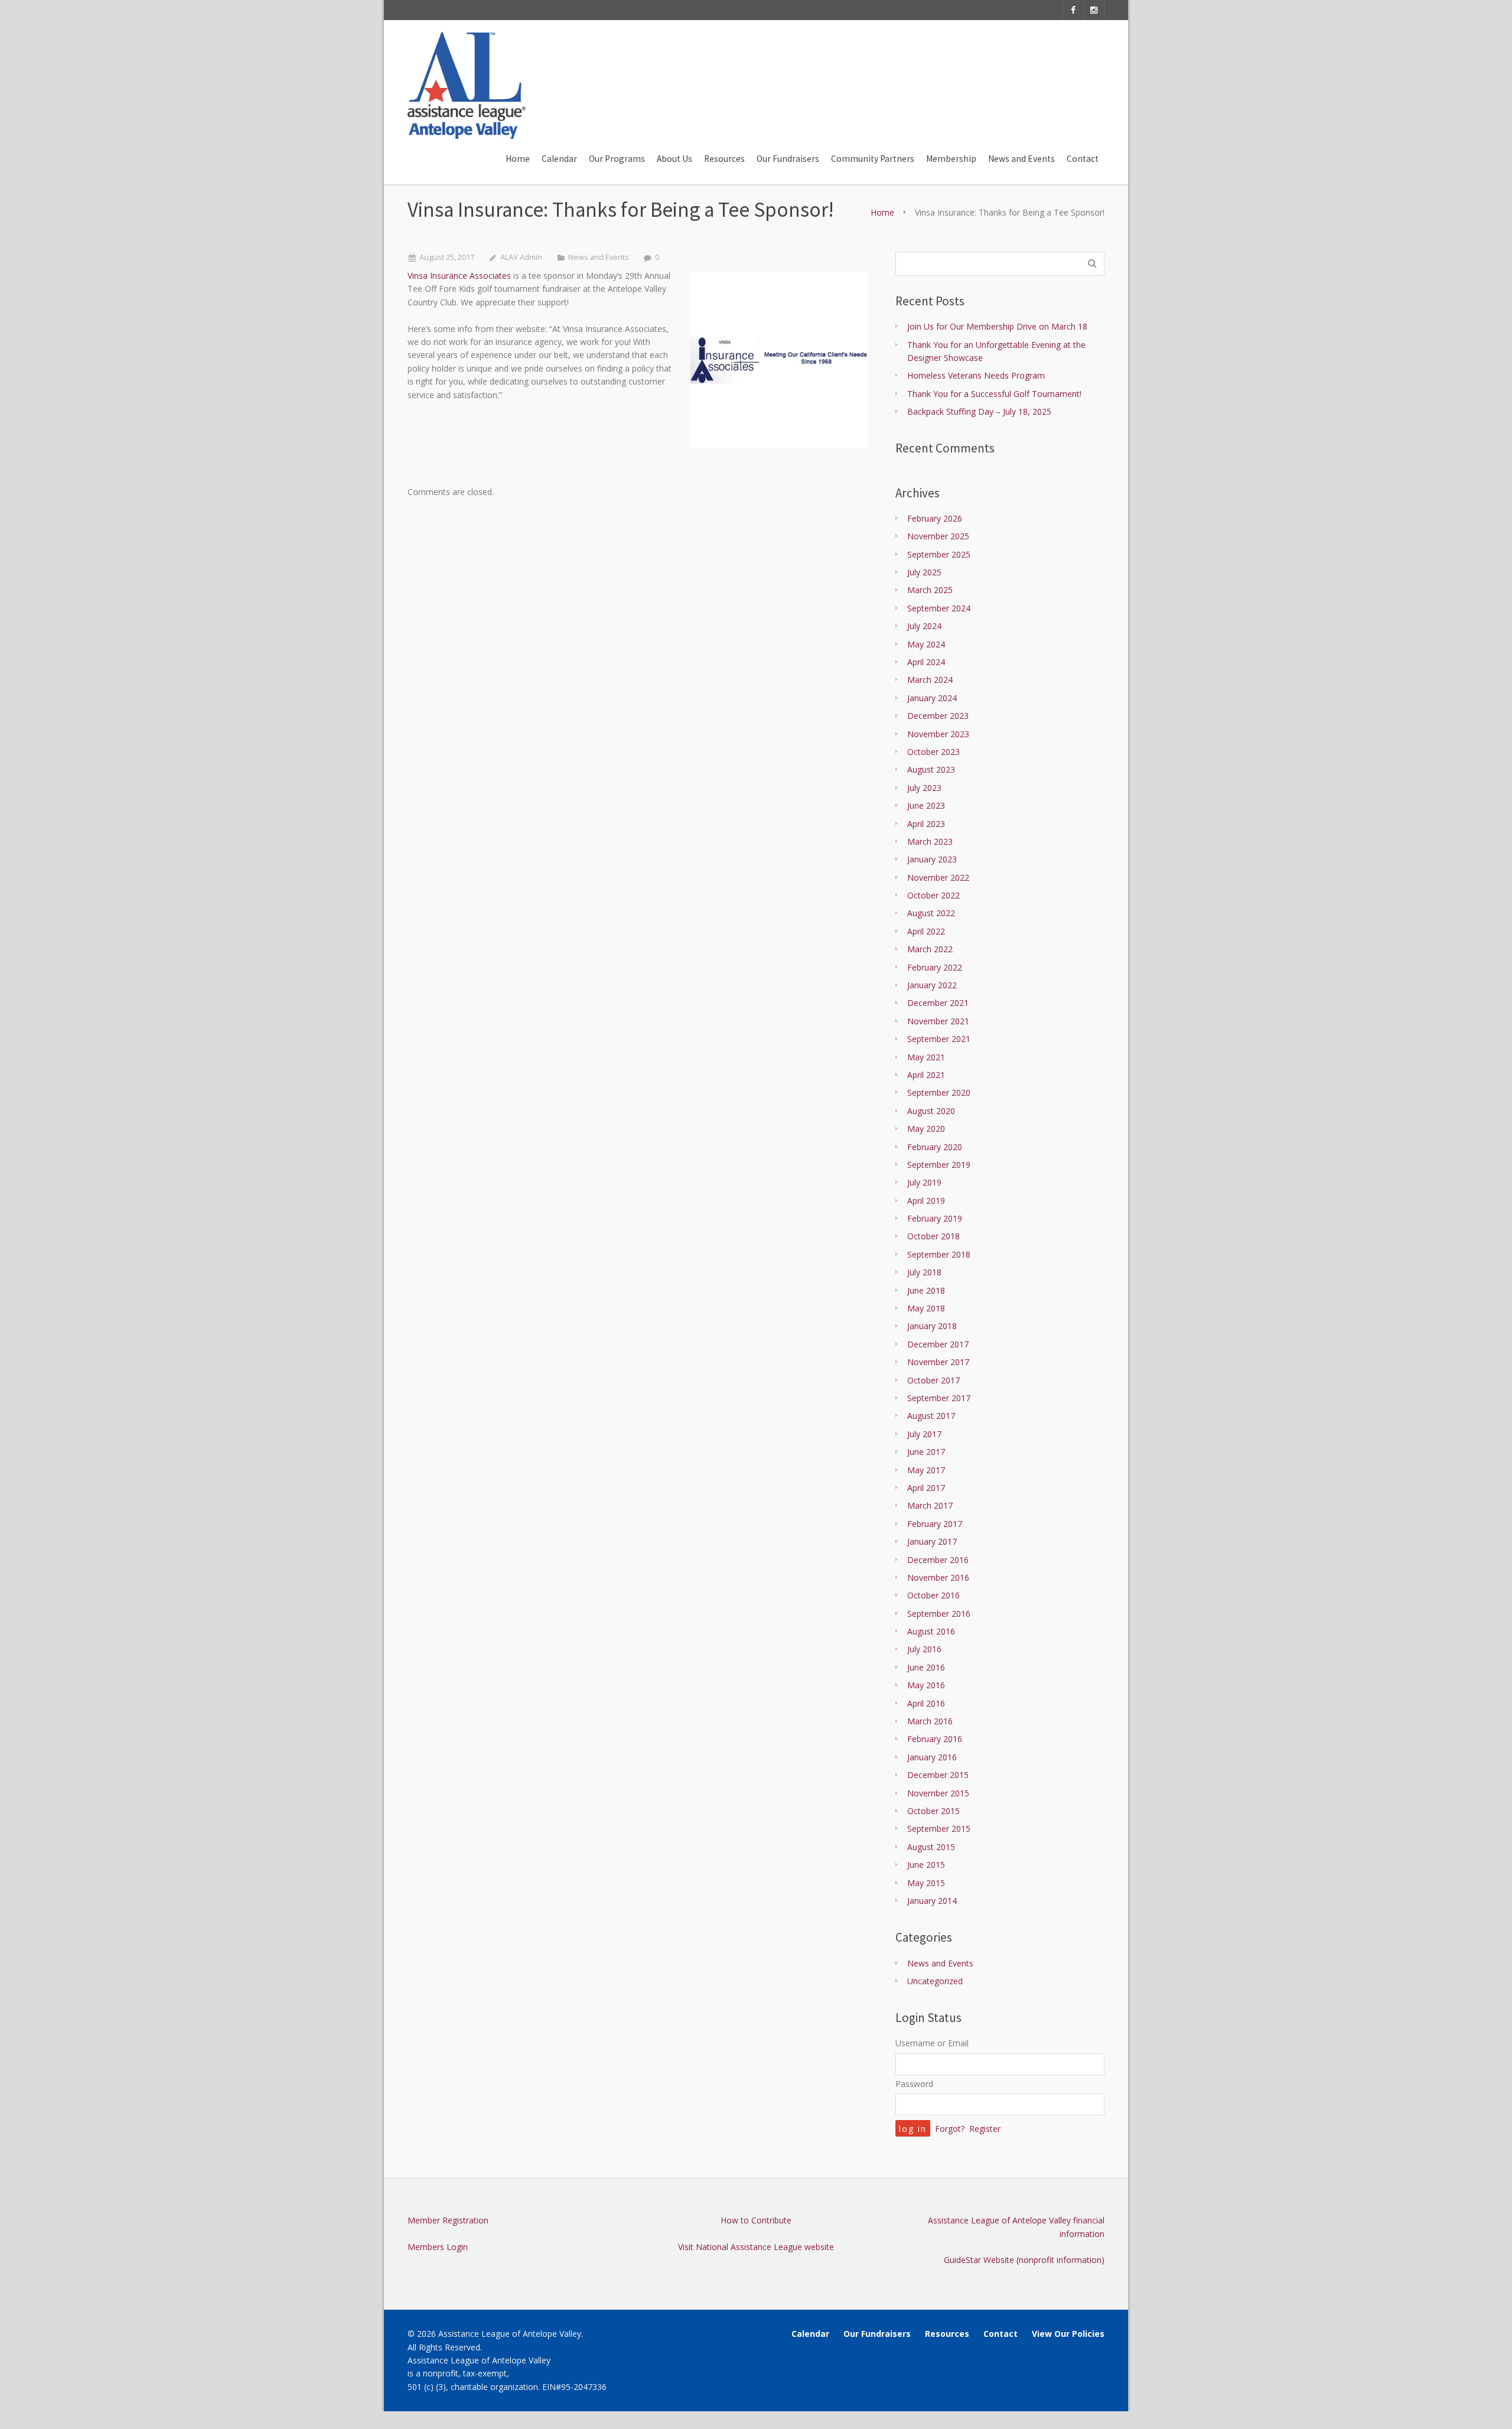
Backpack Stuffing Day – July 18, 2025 (979, 411)
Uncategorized (935, 1981)
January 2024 (932, 698)
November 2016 (938, 1577)
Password (914, 2084)
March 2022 (930, 949)
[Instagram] (1094, 10)
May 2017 (926, 1470)
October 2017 (933, 1380)
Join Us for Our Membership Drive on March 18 (997, 326)
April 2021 (926, 1075)
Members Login (438, 2247)
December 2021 (938, 1003)
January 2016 (932, 1757)
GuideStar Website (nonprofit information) (1024, 2260)
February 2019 (935, 1218)
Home (882, 212)
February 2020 (935, 1147)
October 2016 (933, 1595)
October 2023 (933, 752)
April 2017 (926, 1488)
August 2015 (931, 1847)
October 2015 (933, 1811)
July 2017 (924, 1434)
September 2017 (939, 1398)
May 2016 (926, 1685)
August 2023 (931, 769)
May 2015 (926, 1883)
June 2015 (926, 1865)
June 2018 (926, 1290)
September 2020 (939, 1093)
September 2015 (939, 1829)
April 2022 (926, 931)
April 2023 (926, 824)
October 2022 (933, 895)
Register (985, 2129)
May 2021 (926, 1057)
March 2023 (930, 841)
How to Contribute (756, 2220)
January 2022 (932, 985)
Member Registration (448, 2220)
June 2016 (926, 1667)
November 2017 (938, 1362)
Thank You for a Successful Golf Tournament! (994, 394)
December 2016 (938, 1560)
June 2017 (926, 1452)
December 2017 (938, 1344)
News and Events (599, 257)
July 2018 (924, 1272)
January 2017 (932, 1541)
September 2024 (939, 608)
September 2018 (939, 1254)
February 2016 (935, 1739)
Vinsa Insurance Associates (459, 276)
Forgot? (950, 2129)
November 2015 (938, 1793)
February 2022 (935, 967)
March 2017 (930, 1505)
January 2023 (932, 859)
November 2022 (938, 877)
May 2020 (926, 1129)
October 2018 (933, 1236)
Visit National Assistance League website (756, 2247)
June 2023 (926, 805)
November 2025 (938, 536)
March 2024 (930, 680)
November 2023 (938, 734)
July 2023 (924, 788)
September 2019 (939, 1165)
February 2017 (935, 1524)
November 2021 (938, 1021)
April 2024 (926, 662)
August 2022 (931, 913)
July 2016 (924, 1649)
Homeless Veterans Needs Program (976, 375)
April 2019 (926, 1201)
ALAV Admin (521, 257)
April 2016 (926, 1703)
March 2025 (930, 590)
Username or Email (932, 2043)
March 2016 (930, 1721)
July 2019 (924, 1182)
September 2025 (939, 554)
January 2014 (932, 1901)
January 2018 (932, 1326)
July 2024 (924, 626)
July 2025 (924, 572)
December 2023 (938, 716)
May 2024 (926, 644)
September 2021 (939, 1039)
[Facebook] (1073, 10)
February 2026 (935, 518)
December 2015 (938, 1775)
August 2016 (931, 1631)
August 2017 (931, 1416)
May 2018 (926, 1308)
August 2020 (931, 1111)
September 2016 (939, 1614)
